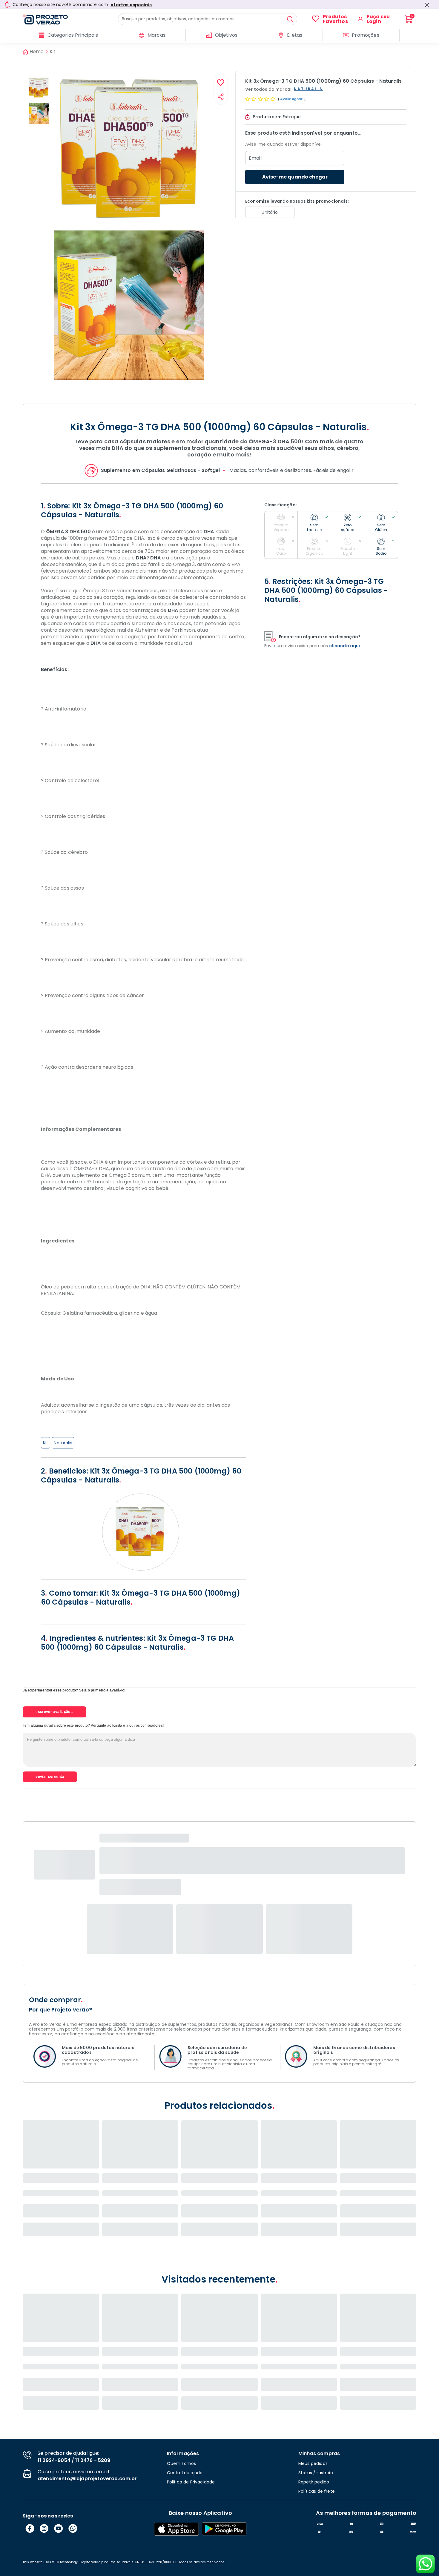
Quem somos (182, 2463)
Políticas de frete (317, 2491)
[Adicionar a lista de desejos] (221, 83)
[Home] (70, 19)
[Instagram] (44, 2529)
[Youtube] (59, 2529)
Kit (53, 52)
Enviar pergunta (50, 1777)
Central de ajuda (185, 2473)
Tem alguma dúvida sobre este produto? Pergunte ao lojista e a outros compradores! (93, 1725)
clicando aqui (344, 646)
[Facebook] (30, 2529)
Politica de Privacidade (191, 2482)
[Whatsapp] (73, 2529)
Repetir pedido (314, 2482)
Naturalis (63, 1443)
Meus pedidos (313, 2463)
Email (255, 158)
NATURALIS (308, 89)
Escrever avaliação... (55, 1712)
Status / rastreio (316, 2473)
